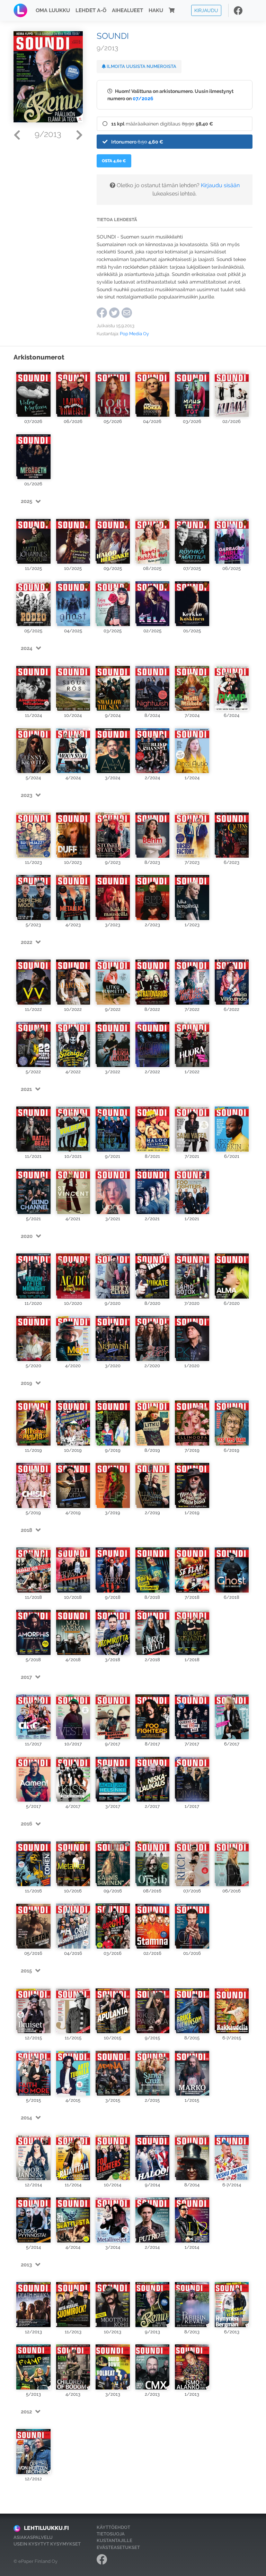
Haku (156, 10)
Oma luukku (53, 10)
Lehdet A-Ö (91, 10)
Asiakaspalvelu (33, 2537)
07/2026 (143, 98)
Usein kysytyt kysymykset (47, 2544)
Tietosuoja (111, 2534)
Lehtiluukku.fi (46, 2528)
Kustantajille (114, 2540)
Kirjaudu (206, 10)
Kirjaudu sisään (220, 185)
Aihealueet (127, 10)
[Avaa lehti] (33, 392)
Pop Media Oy (134, 334)
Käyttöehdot (113, 2527)
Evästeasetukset (118, 2547)
